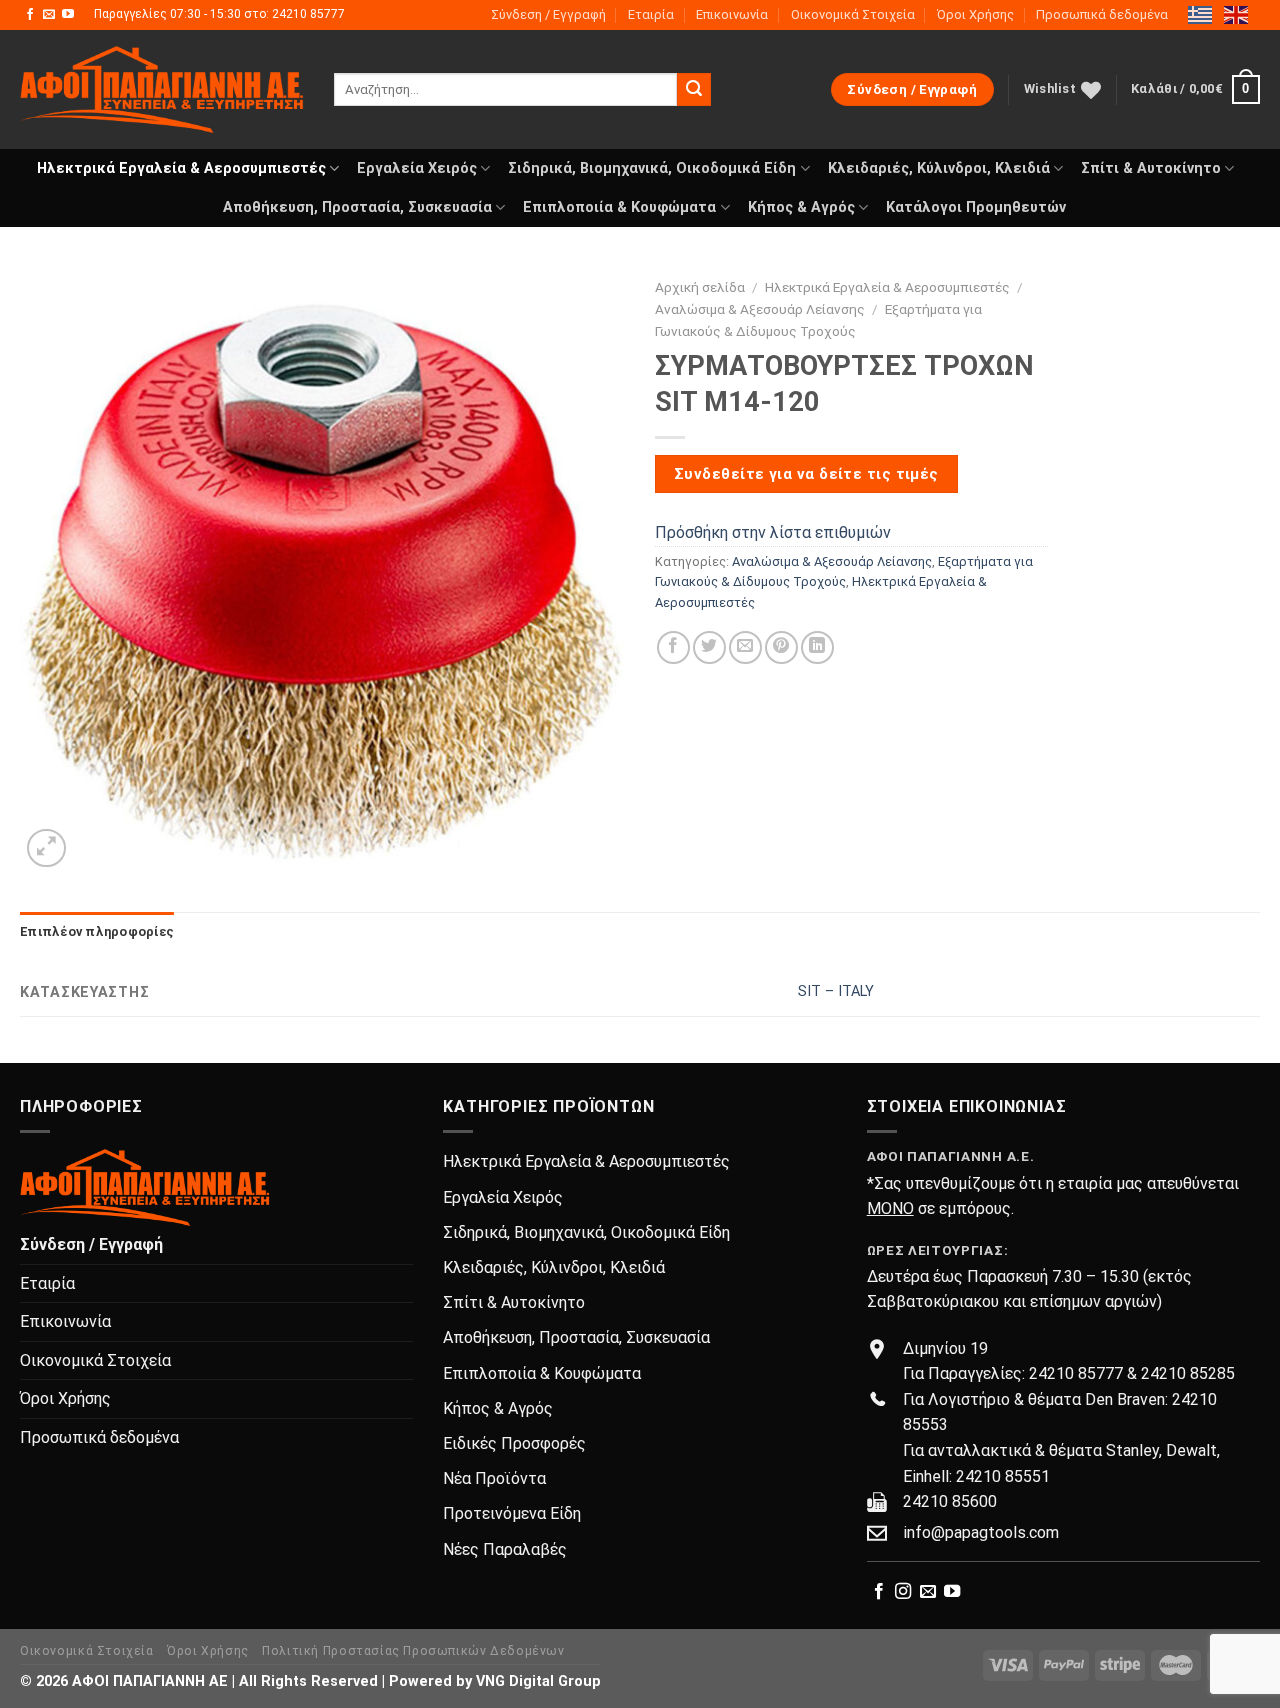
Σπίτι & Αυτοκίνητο (1151, 168)
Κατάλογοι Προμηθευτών (976, 207)
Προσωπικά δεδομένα (1102, 14)
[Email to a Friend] (745, 647)
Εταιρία (651, 14)
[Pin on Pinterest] (781, 647)
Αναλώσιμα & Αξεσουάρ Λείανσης (760, 309)
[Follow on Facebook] (30, 15)
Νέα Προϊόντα (494, 1478)
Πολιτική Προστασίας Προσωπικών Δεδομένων (413, 1651)
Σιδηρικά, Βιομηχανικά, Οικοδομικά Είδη (652, 168)
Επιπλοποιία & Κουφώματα (619, 207)
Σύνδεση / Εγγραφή (548, 14)
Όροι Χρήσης (975, 14)
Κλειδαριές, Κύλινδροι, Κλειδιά (939, 168)
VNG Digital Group (538, 1681)
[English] (1237, 14)
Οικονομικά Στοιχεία (853, 14)
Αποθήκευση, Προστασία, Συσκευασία (357, 207)
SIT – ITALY (836, 991)
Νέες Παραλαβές (505, 1549)
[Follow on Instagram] (903, 1592)
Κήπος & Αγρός (801, 207)
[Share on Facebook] (673, 647)
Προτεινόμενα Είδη (512, 1513)
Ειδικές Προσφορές (514, 1443)
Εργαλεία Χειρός (417, 168)
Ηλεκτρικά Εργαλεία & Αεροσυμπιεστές (181, 168)
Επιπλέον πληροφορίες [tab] (97, 931)
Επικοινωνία (732, 14)
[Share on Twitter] (709, 647)
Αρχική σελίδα (700, 287)
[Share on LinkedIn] (817, 647)
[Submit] (694, 90)
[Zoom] (46, 848)
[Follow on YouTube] (68, 15)
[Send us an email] (49, 15)
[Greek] (1201, 14)
